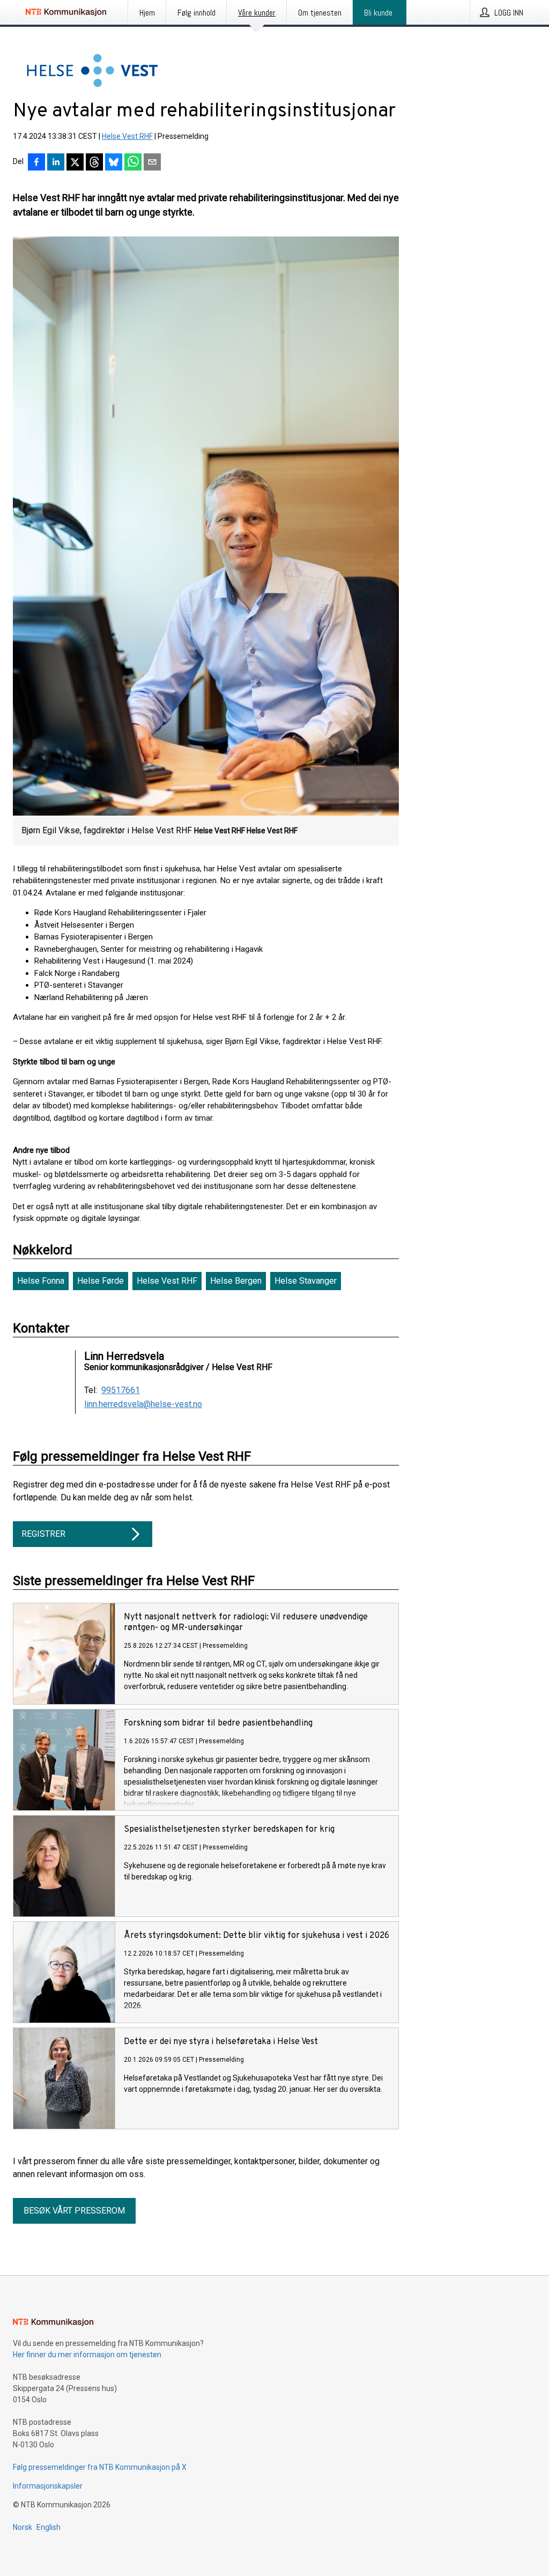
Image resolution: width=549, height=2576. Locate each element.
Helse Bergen (236, 1281)
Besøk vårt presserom (74, 2211)
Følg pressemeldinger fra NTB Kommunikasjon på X (100, 2467)
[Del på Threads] (94, 163)
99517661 (121, 1390)
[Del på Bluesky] (114, 163)
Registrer (43, 1534)
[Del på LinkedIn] (56, 163)
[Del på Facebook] (36, 163)
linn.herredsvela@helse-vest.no (143, 1404)
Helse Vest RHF (127, 136)
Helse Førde (101, 1281)
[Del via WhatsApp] (133, 163)
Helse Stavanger (306, 1281)
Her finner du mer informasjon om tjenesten (87, 2355)
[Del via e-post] (152, 163)
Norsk (23, 2527)
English (49, 2527)
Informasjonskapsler (48, 2486)
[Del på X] (75, 163)
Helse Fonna (41, 1281)
